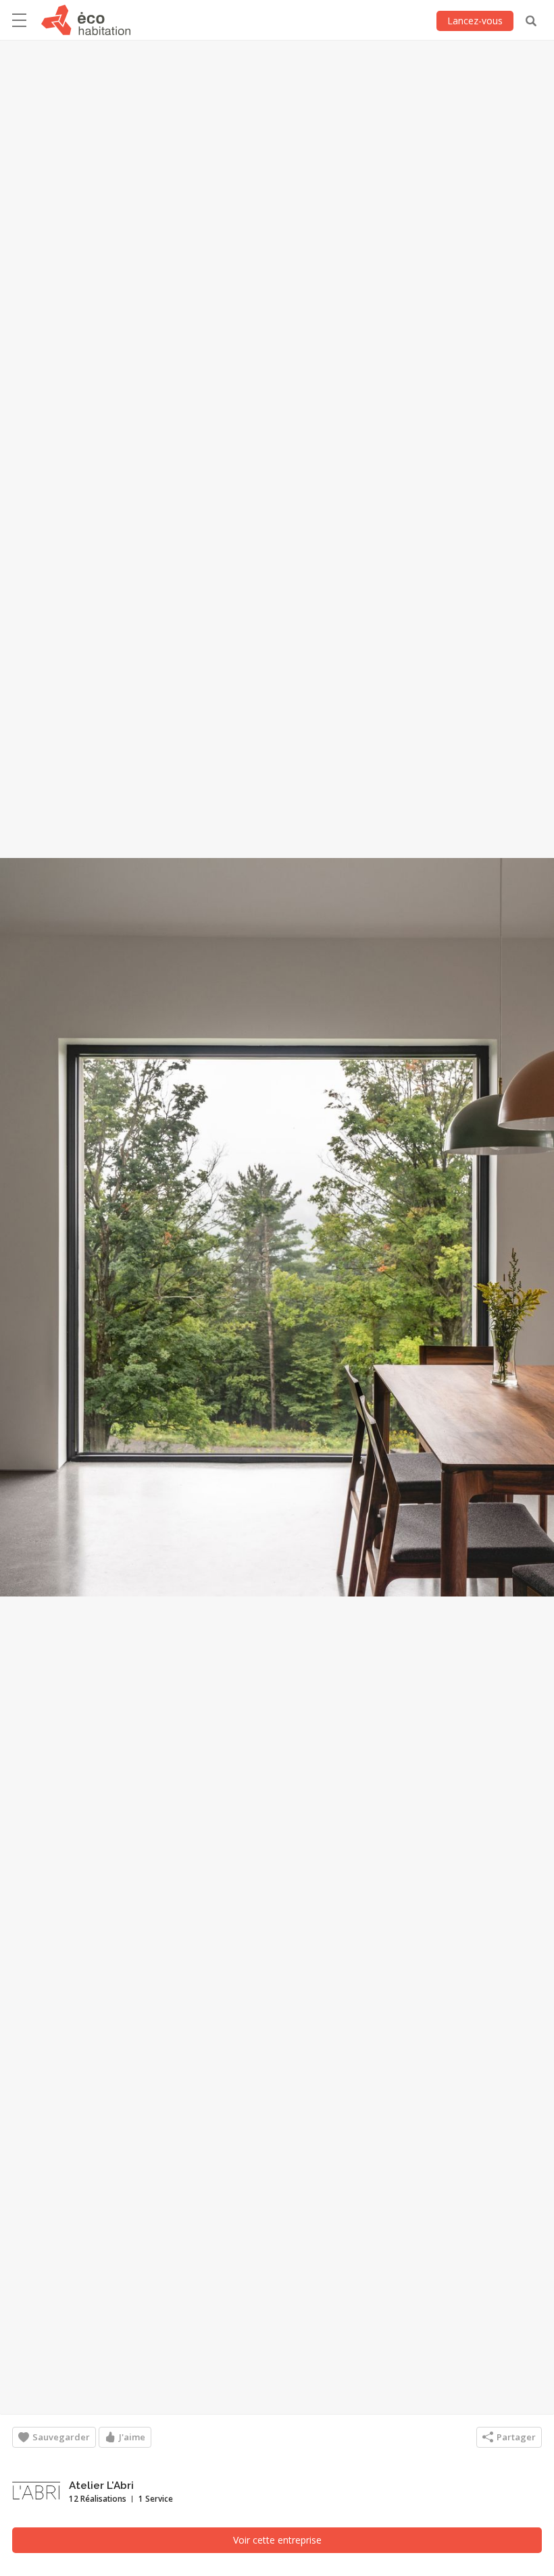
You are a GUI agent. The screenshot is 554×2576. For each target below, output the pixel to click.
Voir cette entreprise (277, 2540)
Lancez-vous (475, 21)
